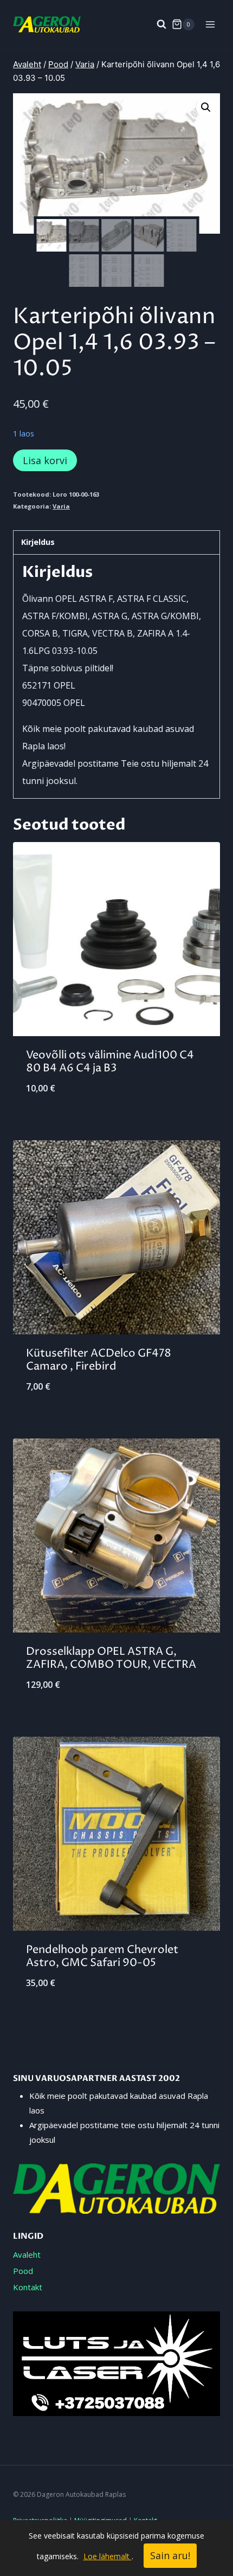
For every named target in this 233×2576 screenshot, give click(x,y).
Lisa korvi (45, 460)
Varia (61, 506)
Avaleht (27, 2254)
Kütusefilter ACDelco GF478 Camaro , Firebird (99, 1360)
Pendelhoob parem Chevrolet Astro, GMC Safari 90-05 (102, 1957)
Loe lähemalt (108, 2556)
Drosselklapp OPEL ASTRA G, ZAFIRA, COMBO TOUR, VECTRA (111, 1658)
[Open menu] (210, 24)
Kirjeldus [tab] (38, 542)
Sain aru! (170, 2555)
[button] (206, 107)
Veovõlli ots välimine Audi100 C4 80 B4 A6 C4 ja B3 (110, 1062)
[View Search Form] (156, 24)
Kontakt (28, 2287)
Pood (23, 2271)
